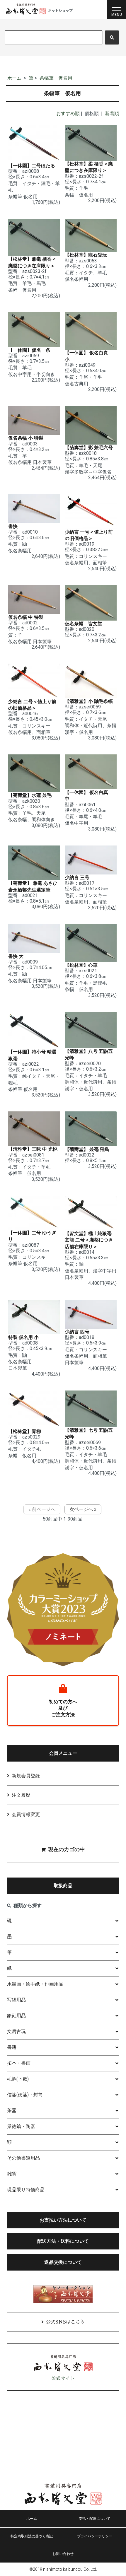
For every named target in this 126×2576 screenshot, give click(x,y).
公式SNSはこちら (65, 2322)
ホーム (14, 78)
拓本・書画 (19, 2063)
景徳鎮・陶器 (21, 2126)
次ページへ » (83, 1509)
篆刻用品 (16, 2016)
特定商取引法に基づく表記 (32, 2536)
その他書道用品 (23, 2158)
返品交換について (63, 2262)
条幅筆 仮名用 (56, 78)
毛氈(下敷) (18, 2079)
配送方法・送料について (63, 2241)
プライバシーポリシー (95, 2536)
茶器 (12, 2110)
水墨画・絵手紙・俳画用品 (35, 1984)
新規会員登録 (26, 1776)
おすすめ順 (68, 113)
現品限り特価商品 (26, 2190)
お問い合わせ (63, 2554)
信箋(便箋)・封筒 (25, 2095)
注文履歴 (21, 1795)
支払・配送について (95, 2519)
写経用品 (16, 2000)
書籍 (12, 2047)
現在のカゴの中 (67, 1849)
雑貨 (12, 2174)
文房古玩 (16, 2031)
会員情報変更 (26, 1814)
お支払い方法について (63, 2220)
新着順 (112, 113)
